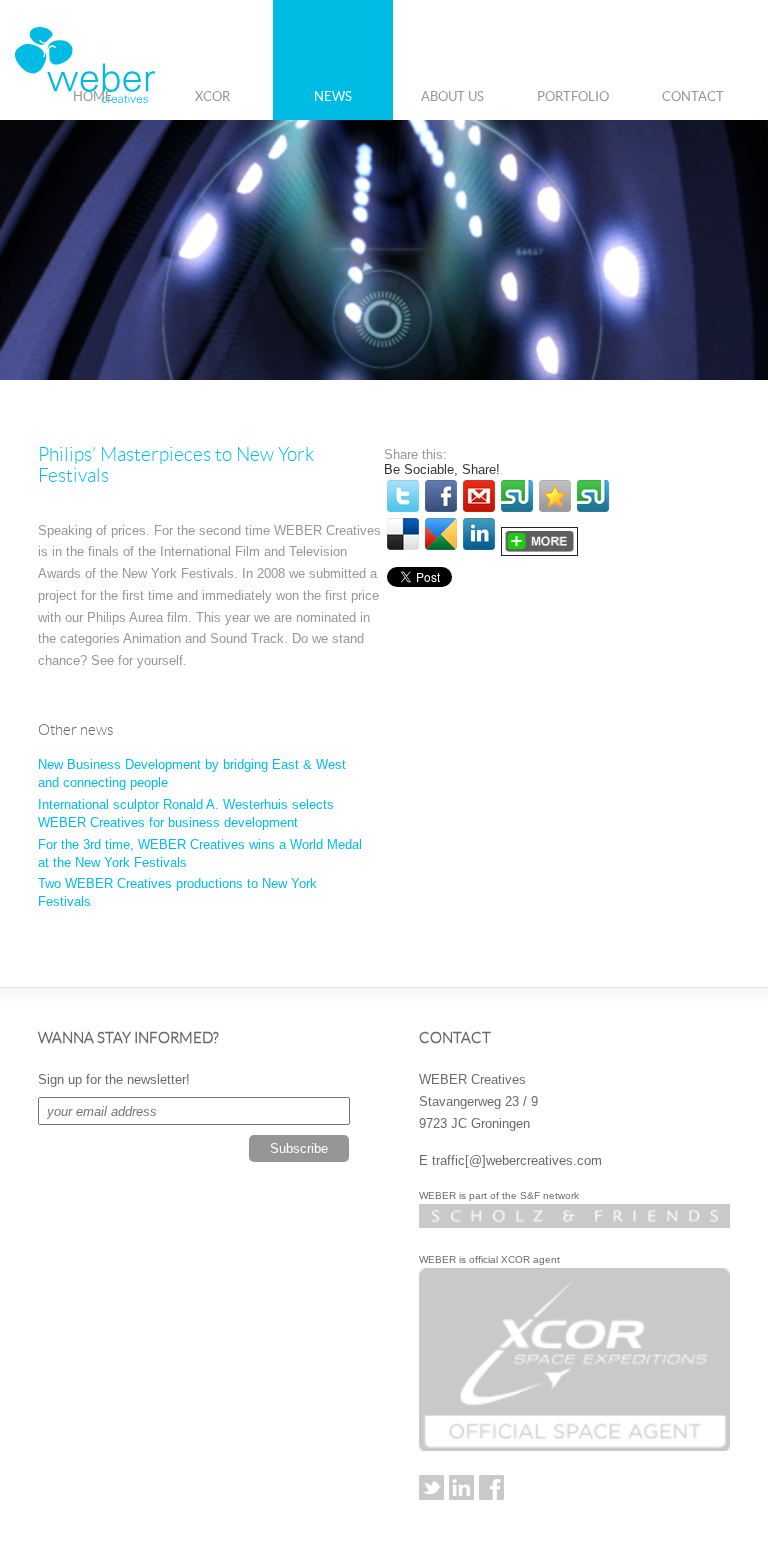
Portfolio (573, 96)
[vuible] (517, 496)
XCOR (212, 96)
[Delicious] (403, 534)
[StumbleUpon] (593, 496)
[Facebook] (441, 496)
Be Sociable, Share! (442, 469)
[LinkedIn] (479, 534)
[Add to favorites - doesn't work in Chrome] (555, 496)
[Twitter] (403, 496)
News (333, 96)
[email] (479, 496)
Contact (693, 96)
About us (452, 96)
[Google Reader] (441, 534)
